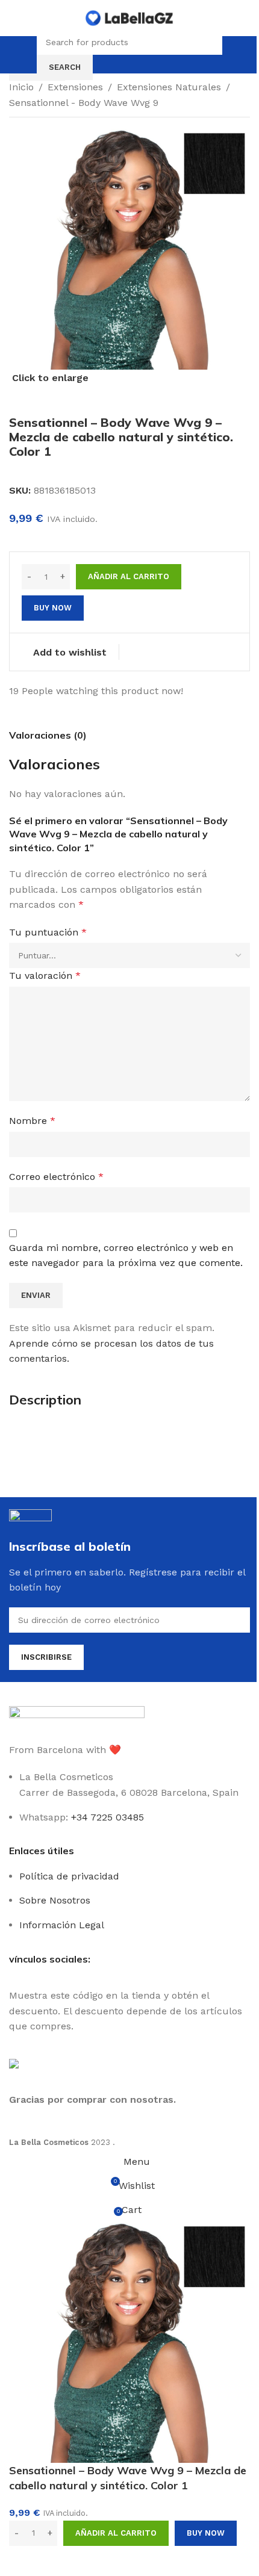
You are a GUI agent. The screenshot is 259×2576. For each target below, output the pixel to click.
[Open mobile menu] (26, 55)
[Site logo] (129, 17)
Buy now (206, 2533)
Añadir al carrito (129, 576)
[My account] (233, 55)
